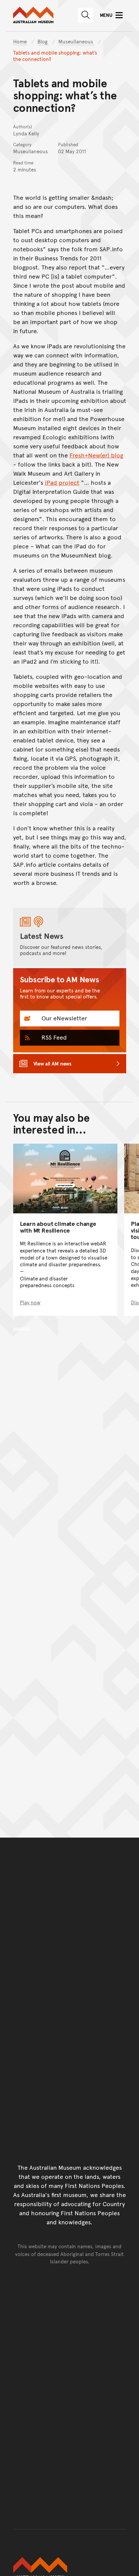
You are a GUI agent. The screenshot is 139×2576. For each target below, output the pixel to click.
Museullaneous (76, 41)
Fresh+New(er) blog (96, 455)
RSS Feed (53, 1037)
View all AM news (53, 1063)
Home (20, 41)
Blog (43, 41)
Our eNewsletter (63, 1018)
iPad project (62, 482)
